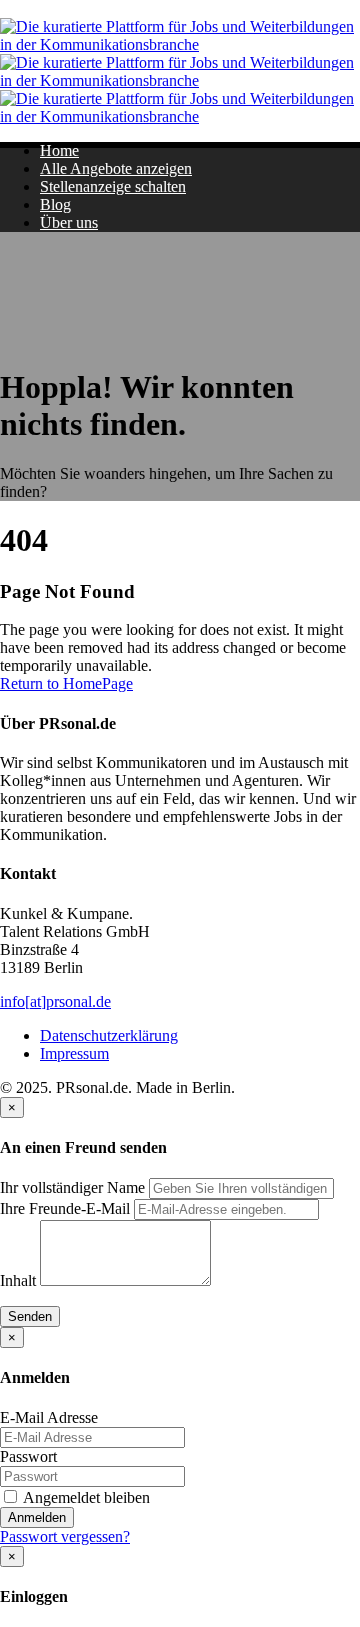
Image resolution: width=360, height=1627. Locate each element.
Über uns (69, 222)
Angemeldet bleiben (85, 1497)
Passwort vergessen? (65, 1536)
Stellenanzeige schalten (113, 186)
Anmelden (37, 1517)
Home (59, 150)
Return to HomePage (66, 683)
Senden (30, 1316)
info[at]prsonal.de (55, 1001)
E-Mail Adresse (49, 1417)
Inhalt (18, 1280)
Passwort (28, 1456)
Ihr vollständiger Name (72, 1187)
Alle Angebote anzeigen (116, 168)
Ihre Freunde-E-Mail (65, 1208)
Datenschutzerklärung (109, 1035)
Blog (55, 204)
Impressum (74, 1053)
